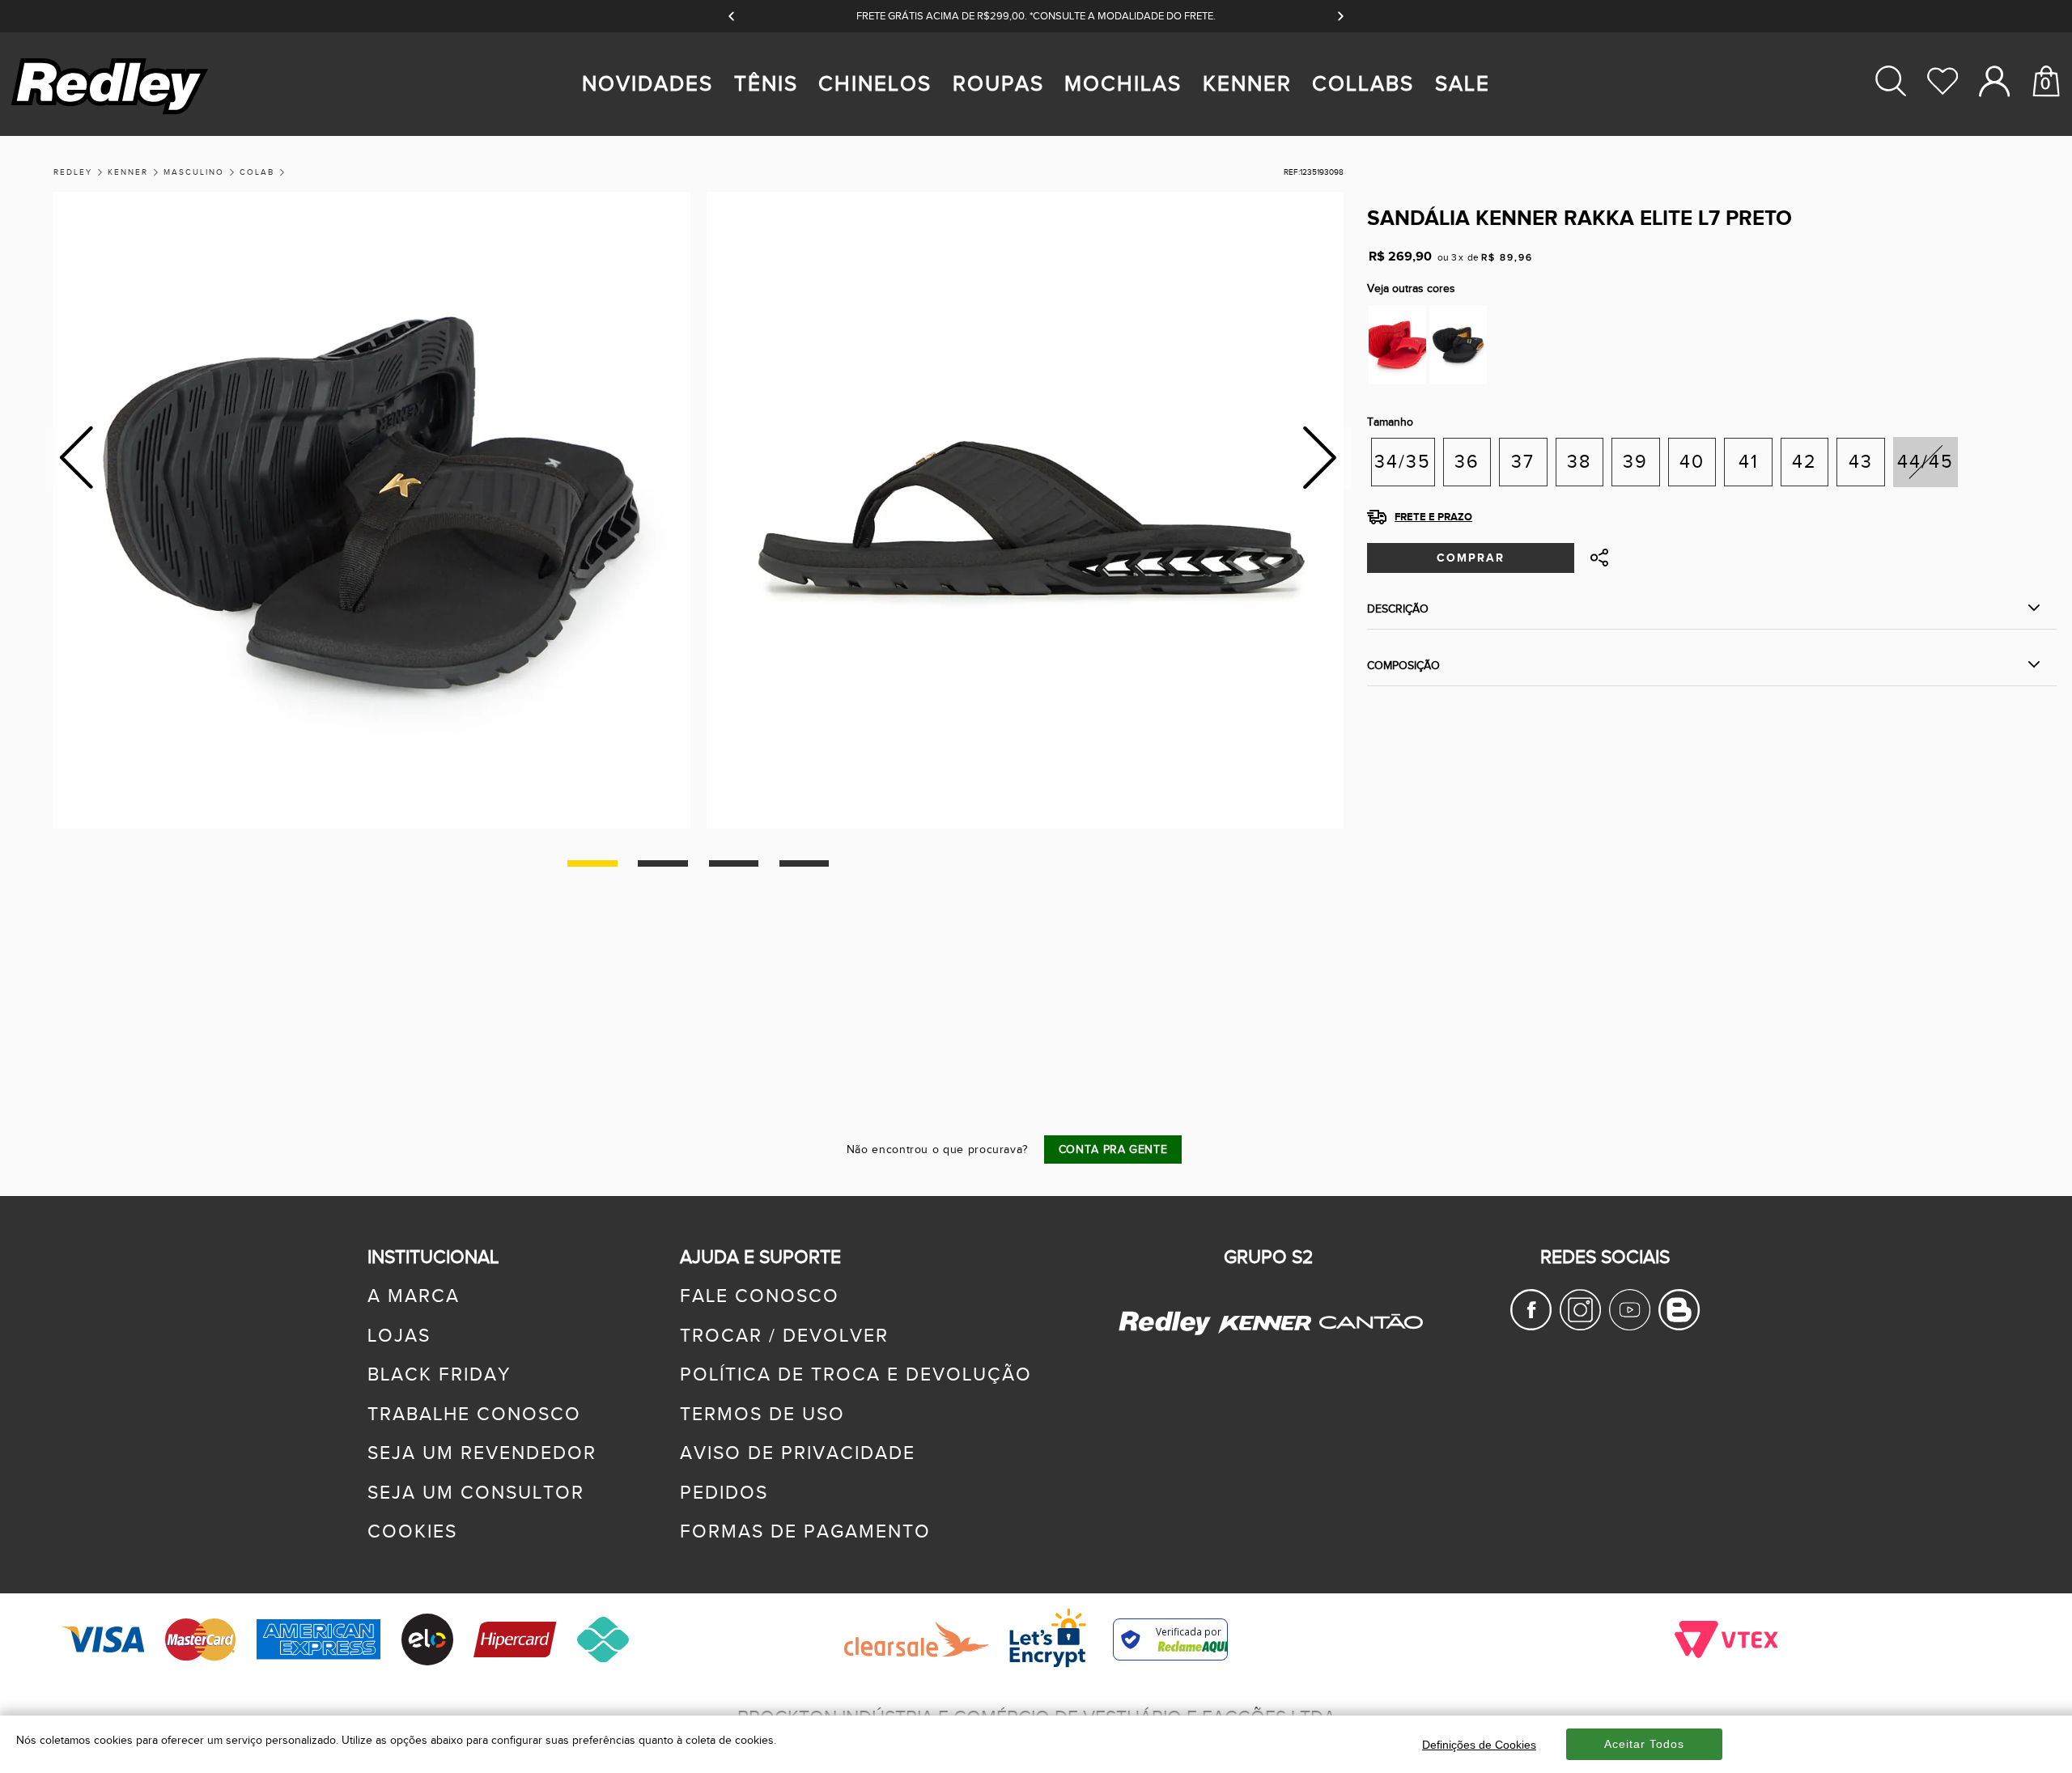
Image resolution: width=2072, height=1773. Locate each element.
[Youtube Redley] (1630, 1325)
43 (1861, 462)
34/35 (1403, 462)
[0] (2046, 143)
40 (1692, 462)
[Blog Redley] (1679, 1325)
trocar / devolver (784, 1336)
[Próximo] (1340, 16)
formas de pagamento (805, 1532)
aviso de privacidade (798, 1453)
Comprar (1471, 558)
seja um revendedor (482, 1453)
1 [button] (592, 863)
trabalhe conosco (474, 1415)
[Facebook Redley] (1531, 1325)
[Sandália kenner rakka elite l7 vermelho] (1397, 345)
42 (1805, 462)
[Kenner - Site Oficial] (1265, 1324)
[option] (372, 510)
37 (1523, 462)
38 (1579, 462)
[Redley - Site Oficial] (1166, 1333)
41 (1749, 462)
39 (1635, 462)
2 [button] (662, 863)
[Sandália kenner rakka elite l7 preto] (1458, 345)
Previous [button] (76, 458)
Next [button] (1320, 458)
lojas (399, 1336)
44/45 (1926, 462)
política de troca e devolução (856, 1375)
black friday (439, 1375)
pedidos (724, 1493)
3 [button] (734, 863)
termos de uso (762, 1415)
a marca (414, 1296)
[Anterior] (732, 16)
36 (1467, 462)
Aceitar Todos (1644, 1744)
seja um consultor (476, 1493)
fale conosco (760, 1296)
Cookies (412, 1532)
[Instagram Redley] (1580, 1325)
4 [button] (804, 863)
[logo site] (112, 114)
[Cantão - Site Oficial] (1367, 1342)
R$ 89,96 (1507, 257)
